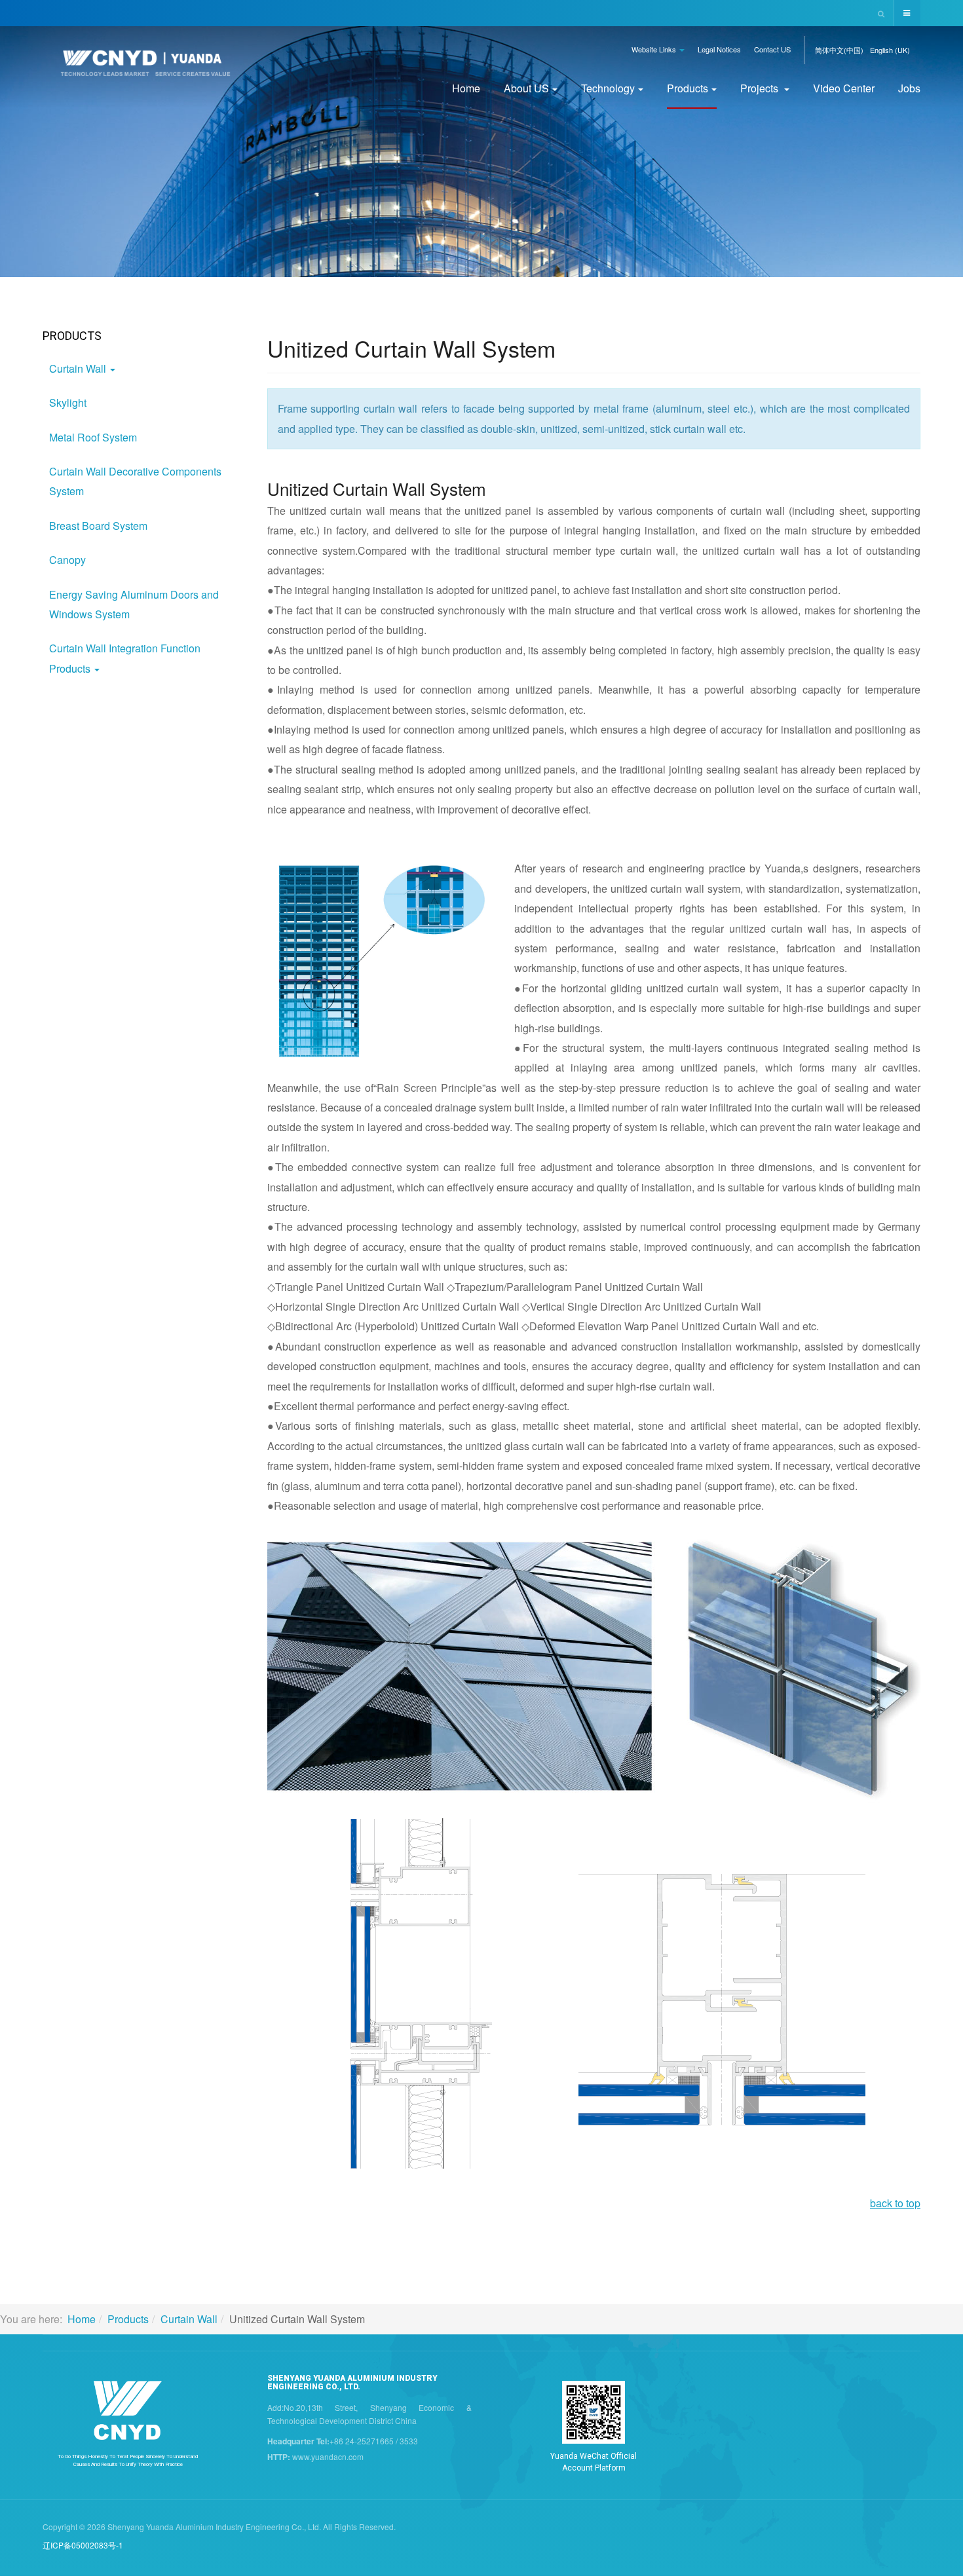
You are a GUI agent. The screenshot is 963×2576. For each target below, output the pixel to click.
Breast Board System (98, 526)
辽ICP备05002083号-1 (83, 2545)
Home (466, 88)
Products (688, 88)
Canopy (67, 560)
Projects (761, 88)
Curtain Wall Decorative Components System (135, 481)
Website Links (655, 49)
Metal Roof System (93, 437)
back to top (895, 2203)
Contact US (772, 49)
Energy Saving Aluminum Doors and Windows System (134, 604)
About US (526, 88)
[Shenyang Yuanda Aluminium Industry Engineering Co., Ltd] (145, 67)
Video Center (844, 88)
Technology (608, 88)
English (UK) (890, 50)
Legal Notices (719, 49)
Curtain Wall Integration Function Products (125, 658)
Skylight (68, 402)
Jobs (909, 88)
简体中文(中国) (839, 50)
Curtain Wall (79, 368)
